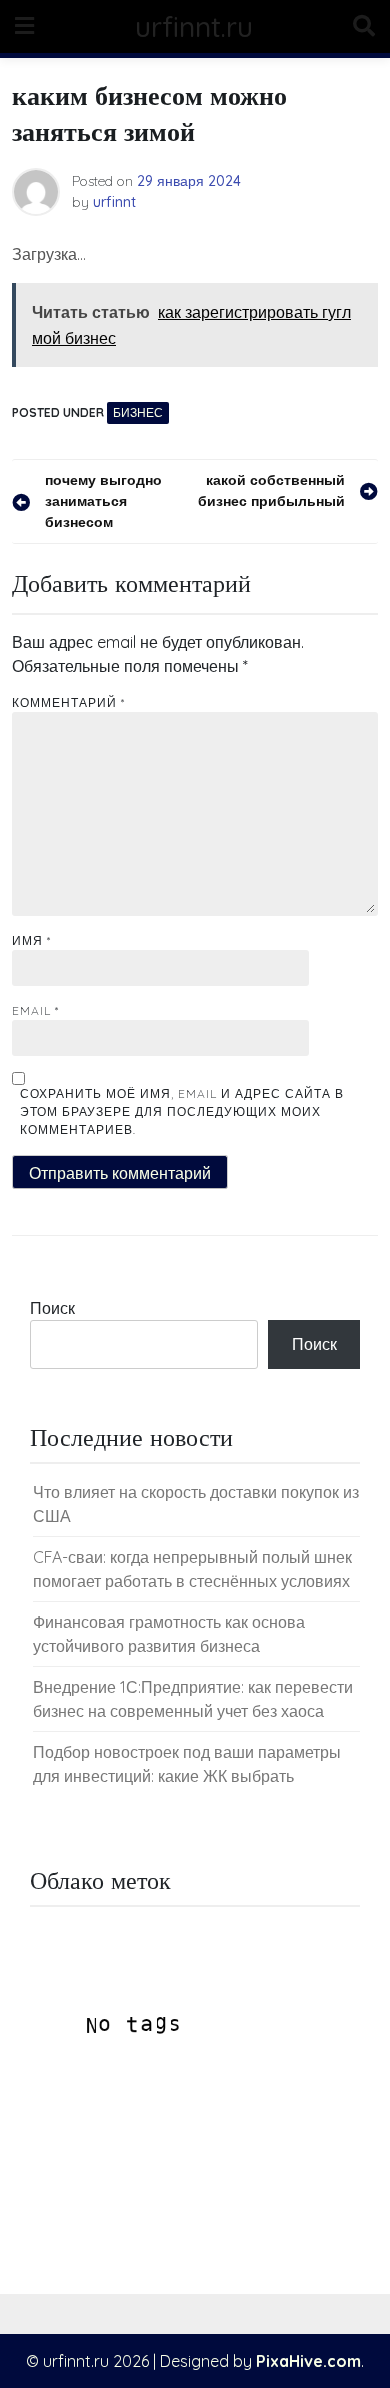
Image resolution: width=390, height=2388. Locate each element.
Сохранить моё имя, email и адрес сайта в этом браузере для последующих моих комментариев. (182, 1111)
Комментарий (68, 702)
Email (35, 1010)
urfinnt (114, 202)
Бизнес (138, 412)
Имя (31, 940)
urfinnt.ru (194, 26)
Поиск (52, 1308)
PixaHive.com (308, 2361)
